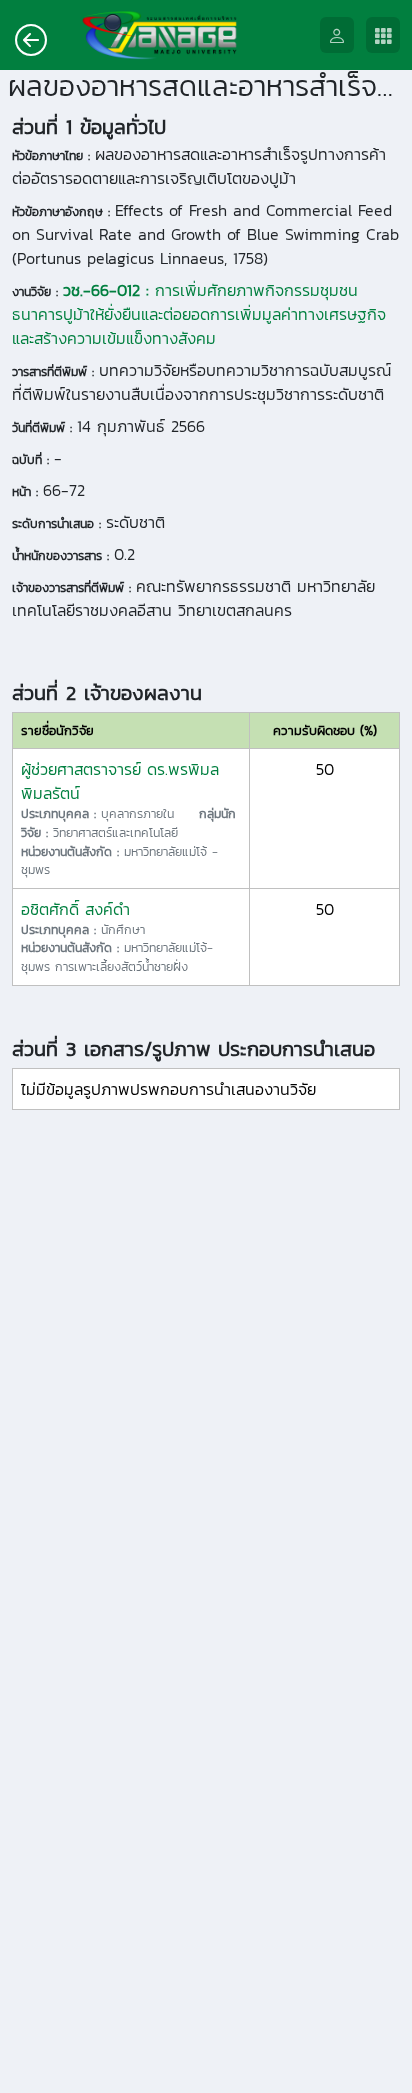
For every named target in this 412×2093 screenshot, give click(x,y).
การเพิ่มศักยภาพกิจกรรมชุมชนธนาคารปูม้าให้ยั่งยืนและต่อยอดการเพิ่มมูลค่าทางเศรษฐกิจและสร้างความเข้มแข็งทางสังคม (199, 314)
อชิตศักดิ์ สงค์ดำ (75, 909)
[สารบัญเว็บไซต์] (389, 35)
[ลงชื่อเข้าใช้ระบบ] (343, 35)
